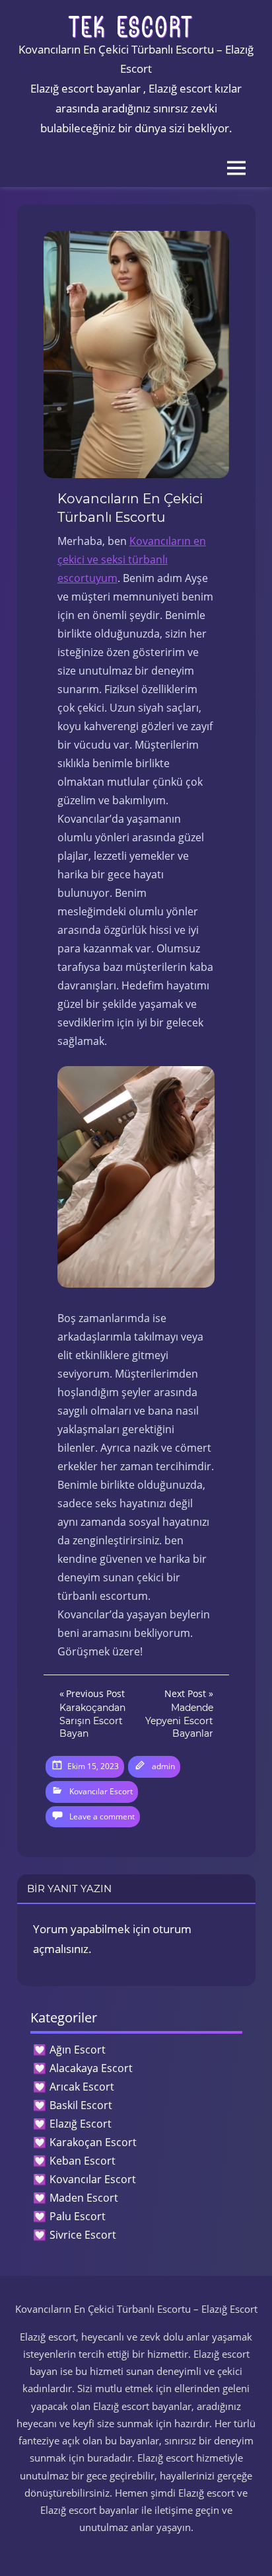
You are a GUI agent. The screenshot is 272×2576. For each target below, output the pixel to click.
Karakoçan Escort (93, 2142)
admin (163, 1766)
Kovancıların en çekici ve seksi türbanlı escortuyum (132, 560)
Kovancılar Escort (101, 1791)
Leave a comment (102, 1816)
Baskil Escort (81, 2105)
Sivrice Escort (83, 2235)
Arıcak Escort (82, 2087)
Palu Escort (78, 2216)
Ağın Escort (78, 2050)
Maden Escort (84, 2198)
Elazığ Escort (81, 2124)
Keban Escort (83, 2161)
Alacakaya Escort (91, 2068)
